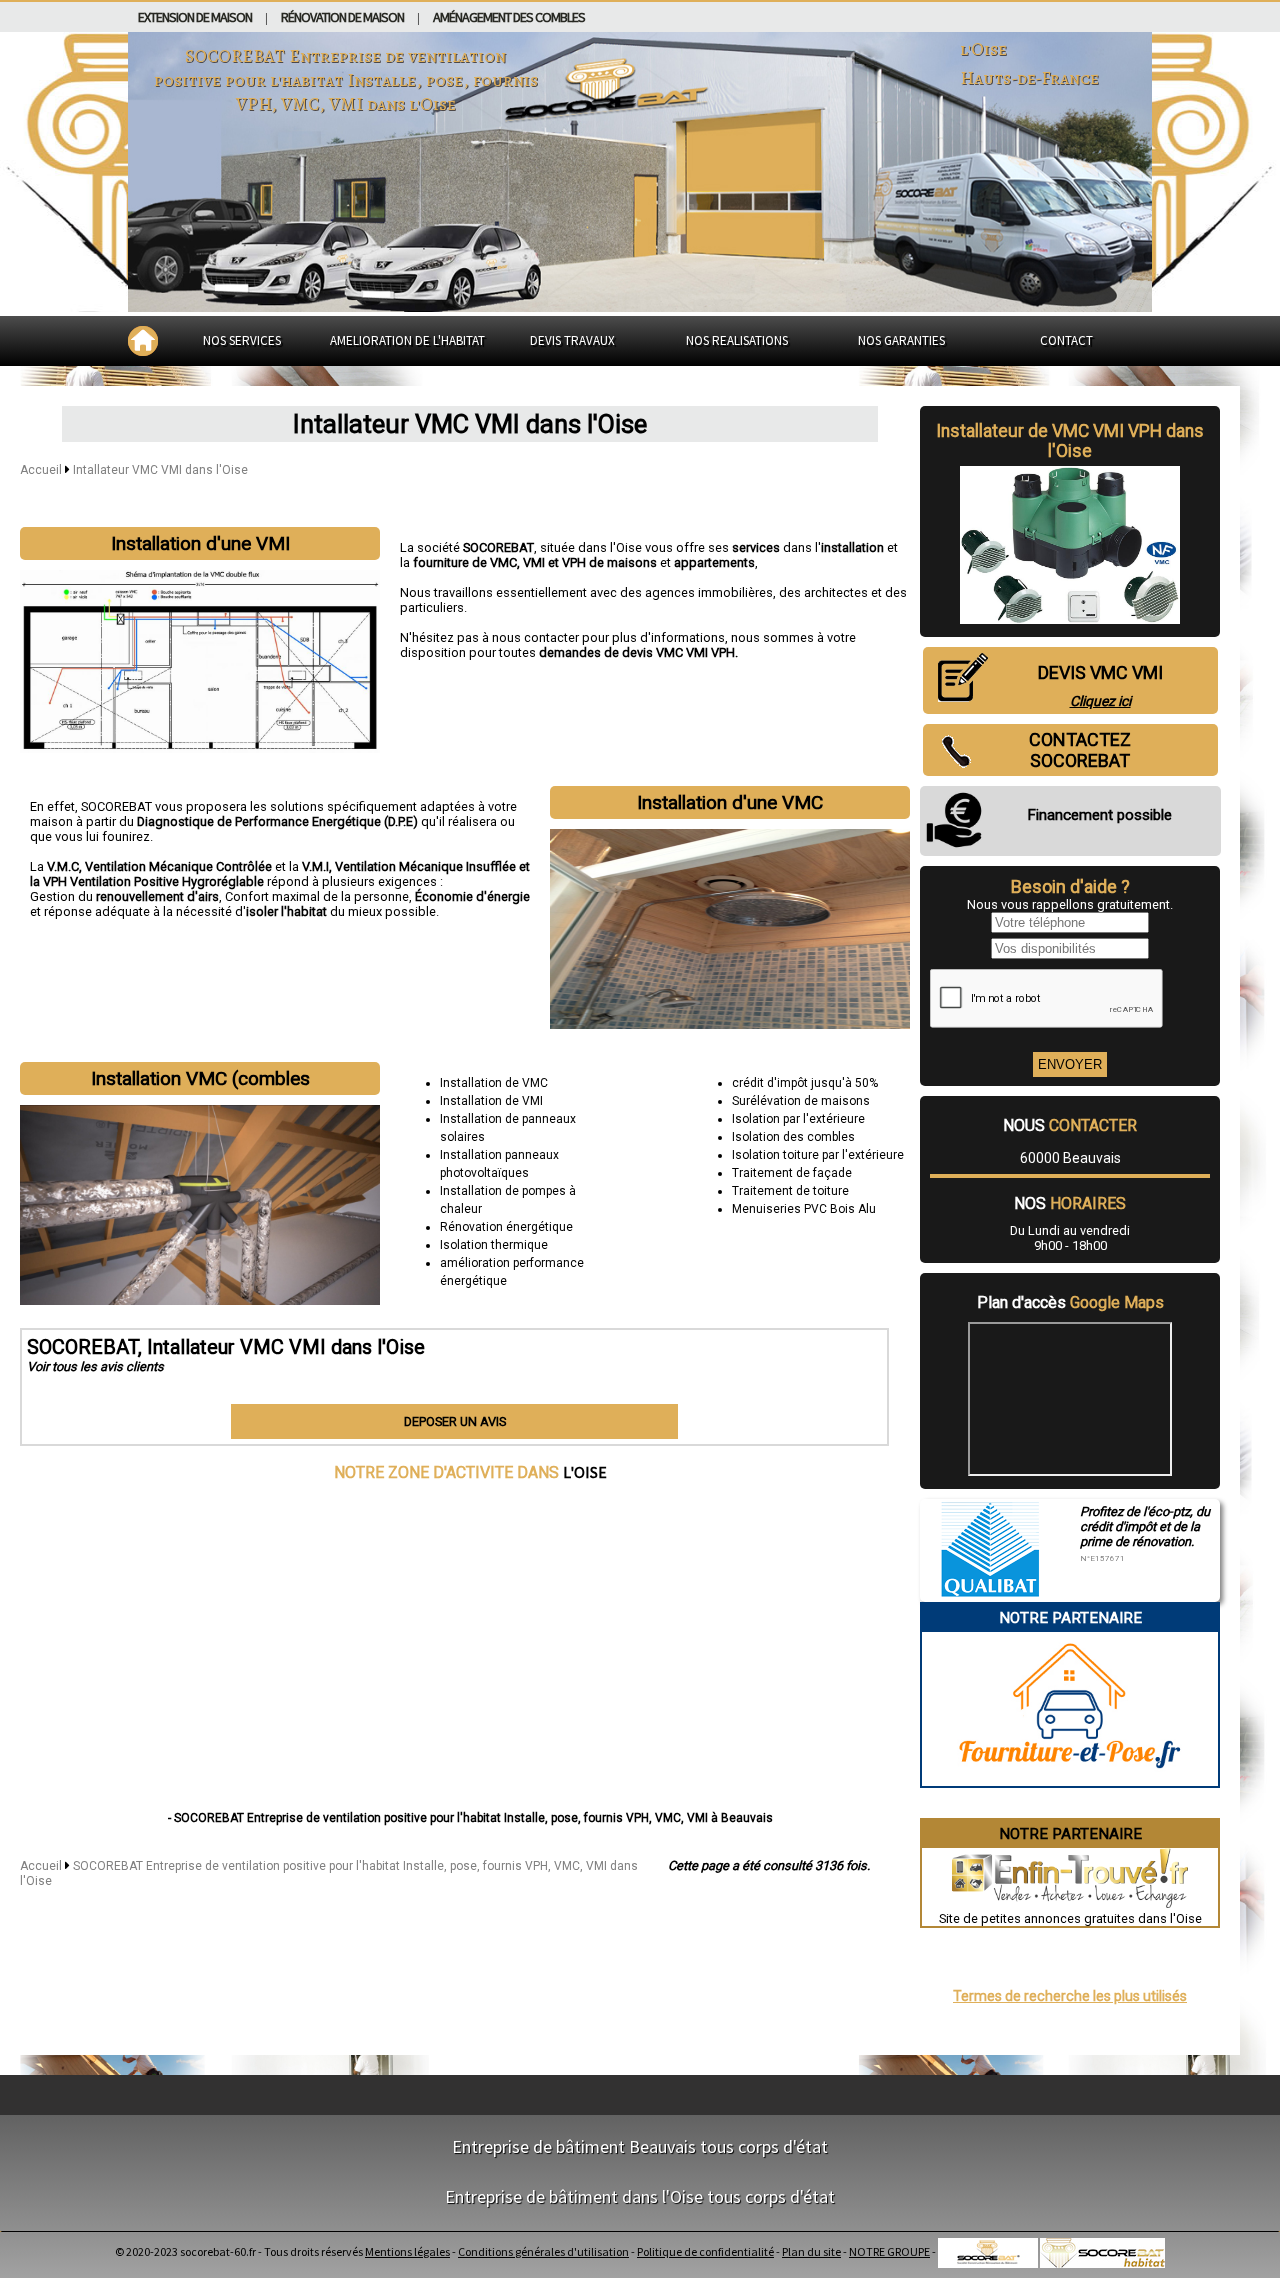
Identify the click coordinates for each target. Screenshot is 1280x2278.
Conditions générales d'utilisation (543, 2251)
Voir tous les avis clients (95, 1366)
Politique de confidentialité (705, 2251)
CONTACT (1066, 340)
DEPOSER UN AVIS (455, 1421)
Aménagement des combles (509, 17)
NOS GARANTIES (901, 340)
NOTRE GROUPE (889, 2251)
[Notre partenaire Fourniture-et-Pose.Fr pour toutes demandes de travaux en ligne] (1070, 1778)
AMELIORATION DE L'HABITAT (407, 340)
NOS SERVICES (242, 340)
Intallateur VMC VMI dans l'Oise (160, 470)
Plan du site (811, 2251)
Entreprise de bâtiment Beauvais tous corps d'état (640, 2146)
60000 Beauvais (1070, 1158)
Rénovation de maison (342, 17)
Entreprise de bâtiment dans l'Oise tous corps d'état (640, 2196)
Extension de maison (195, 17)
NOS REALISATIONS (737, 340)
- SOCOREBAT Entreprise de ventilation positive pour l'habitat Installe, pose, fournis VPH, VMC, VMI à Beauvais (470, 1818)
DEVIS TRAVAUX (572, 340)
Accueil (41, 470)
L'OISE (585, 1472)
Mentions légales (407, 2251)
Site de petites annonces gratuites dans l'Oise (1070, 1918)
